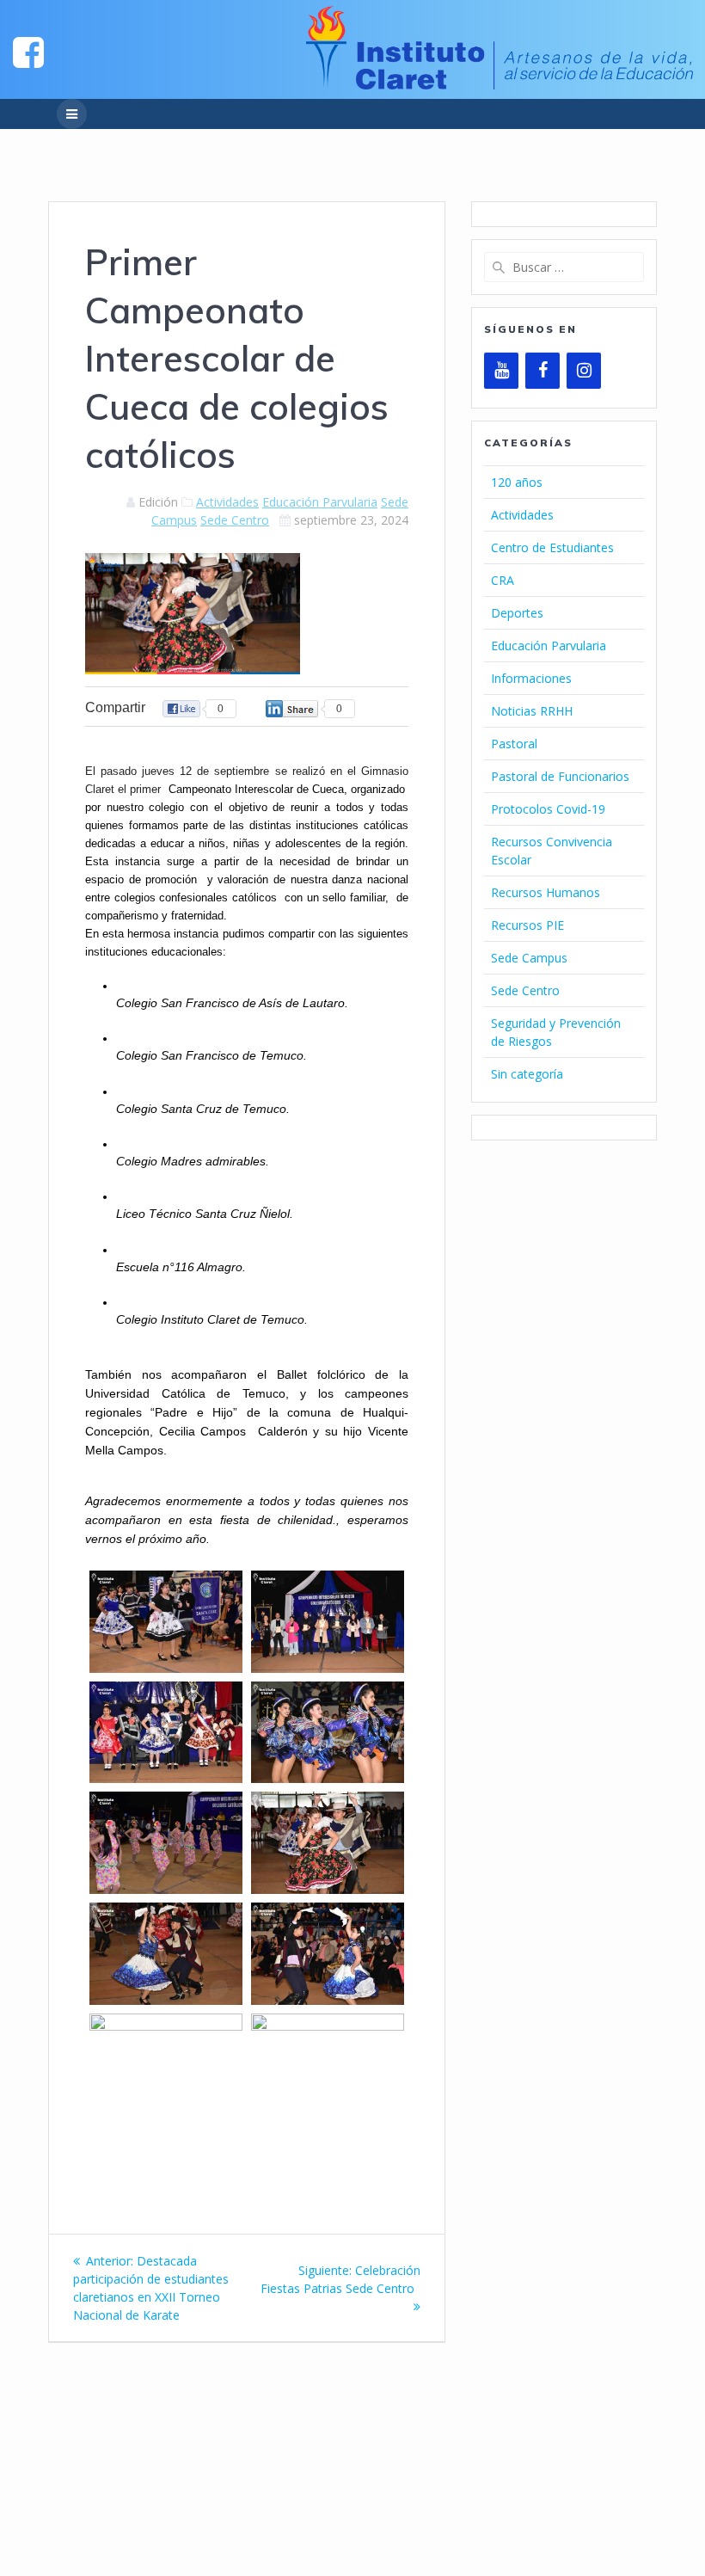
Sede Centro (235, 520)
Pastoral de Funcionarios (560, 776)
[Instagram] (584, 371)
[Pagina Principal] (28, 51)
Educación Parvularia (320, 502)
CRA (503, 580)
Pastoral (514, 744)
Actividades (227, 502)
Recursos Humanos (546, 892)
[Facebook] (543, 371)
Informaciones (531, 678)
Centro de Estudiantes (552, 547)
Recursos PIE (527, 925)
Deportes (517, 613)
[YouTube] (501, 371)
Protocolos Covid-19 (548, 809)
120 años (517, 482)
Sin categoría (527, 1074)
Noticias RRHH (532, 711)
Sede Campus (529, 958)
